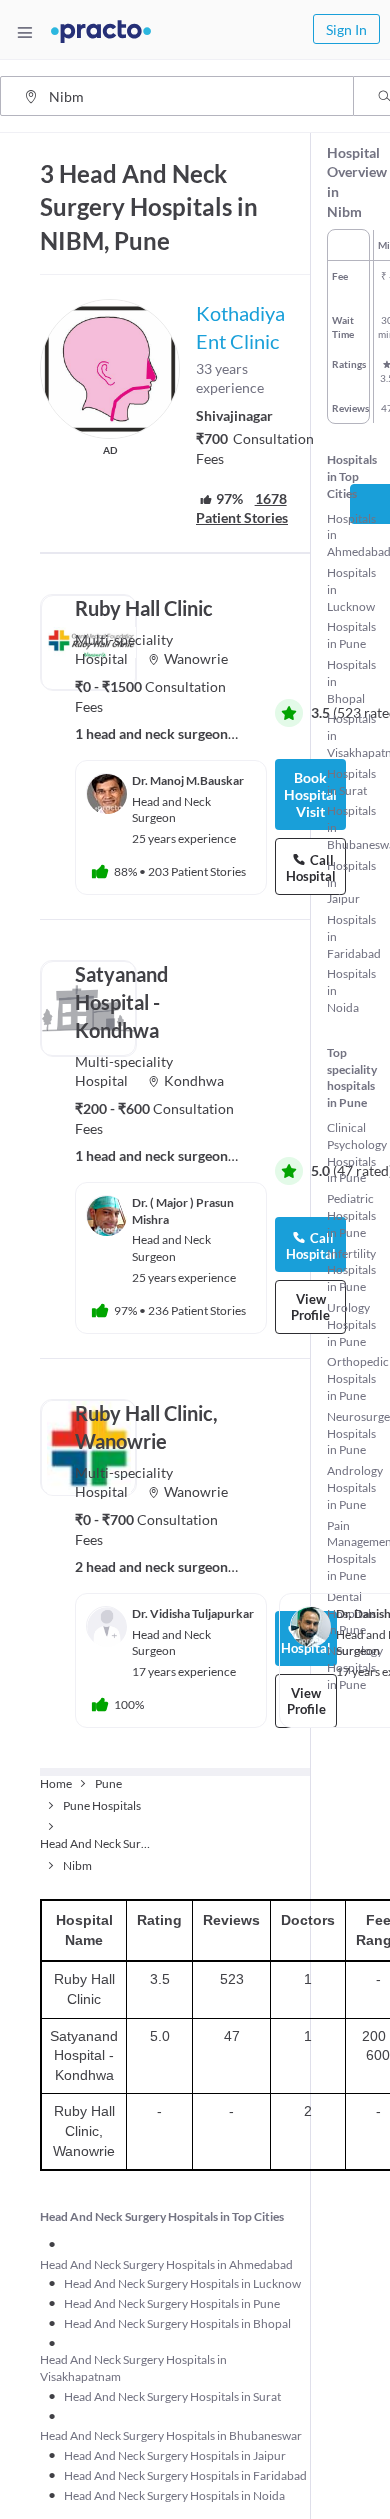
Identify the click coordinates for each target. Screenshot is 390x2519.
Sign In (346, 29)
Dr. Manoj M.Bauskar (188, 780)
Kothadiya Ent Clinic (240, 327)
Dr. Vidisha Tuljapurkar (193, 1613)
